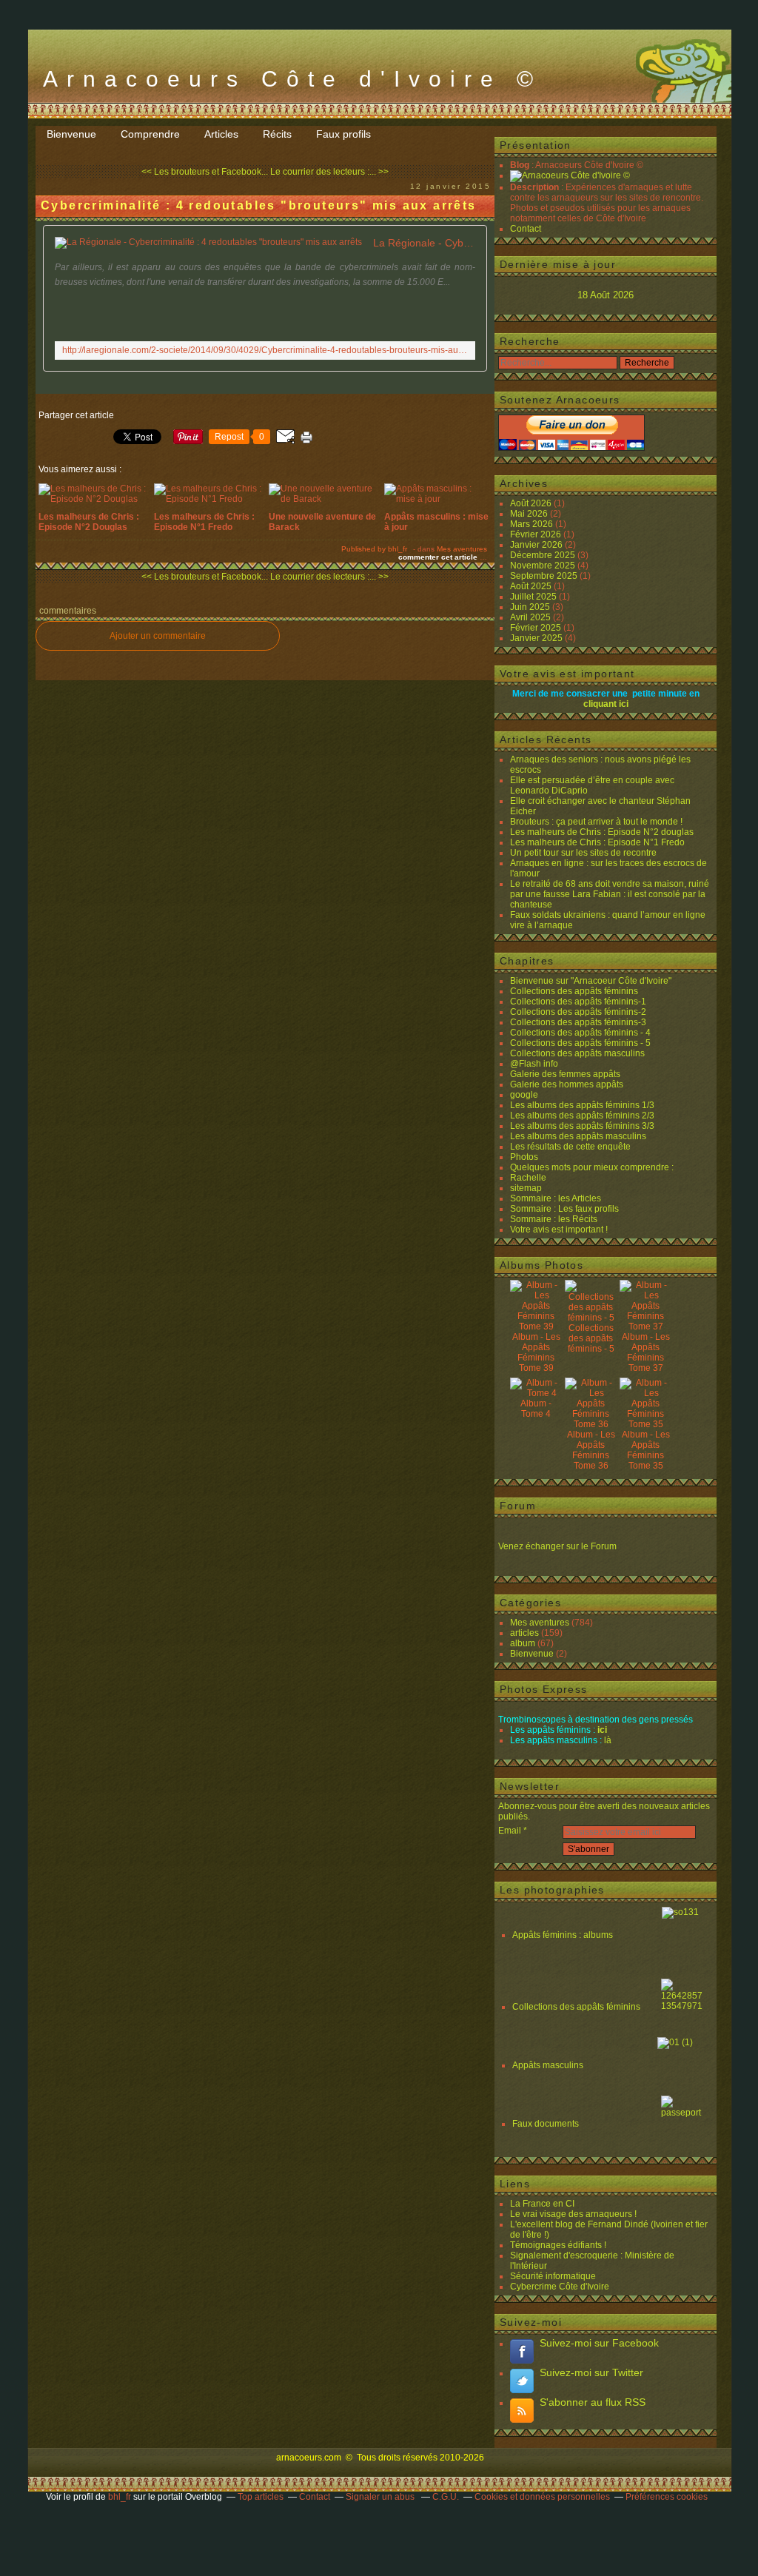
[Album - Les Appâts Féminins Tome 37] (645, 1326)
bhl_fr (120, 2497)
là (608, 1740)
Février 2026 (537, 534)
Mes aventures (462, 549)
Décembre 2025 (544, 555)
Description (536, 187)
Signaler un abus (381, 2497)
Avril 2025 (531, 617)
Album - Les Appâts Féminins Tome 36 (591, 1450)
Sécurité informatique (553, 2276)
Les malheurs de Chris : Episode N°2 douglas (602, 832)
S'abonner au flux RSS (593, 2402)
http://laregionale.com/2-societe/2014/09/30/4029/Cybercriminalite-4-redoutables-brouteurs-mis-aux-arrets (265, 350)
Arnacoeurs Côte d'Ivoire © (292, 79)
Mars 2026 (533, 524)
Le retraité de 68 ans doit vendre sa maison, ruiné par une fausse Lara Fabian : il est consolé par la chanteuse (610, 894)
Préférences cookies (667, 2497)
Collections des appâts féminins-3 (578, 1022)
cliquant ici (606, 704)
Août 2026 (532, 503)
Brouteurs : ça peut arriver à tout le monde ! (596, 822)
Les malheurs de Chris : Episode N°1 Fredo (597, 842)
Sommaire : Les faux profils (564, 1209)
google (524, 1095)
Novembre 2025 (544, 566)
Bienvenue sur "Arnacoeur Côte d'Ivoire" (591, 981)
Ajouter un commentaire (158, 636)
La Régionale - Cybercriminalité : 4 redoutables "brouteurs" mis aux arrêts (424, 243)
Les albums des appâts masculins (578, 1136)
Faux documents (546, 2124)
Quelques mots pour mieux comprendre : (592, 1167)
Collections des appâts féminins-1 (578, 1002)
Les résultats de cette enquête (570, 1147)
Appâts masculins (548, 2065)
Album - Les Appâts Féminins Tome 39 (536, 1352)
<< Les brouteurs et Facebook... (205, 172)
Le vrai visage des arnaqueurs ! (573, 2214)
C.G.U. (446, 2497)
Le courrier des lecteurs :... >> (329, 172)
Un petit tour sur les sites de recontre (583, 853)
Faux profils (343, 134)
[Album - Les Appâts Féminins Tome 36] (591, 1424)
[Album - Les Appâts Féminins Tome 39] (536, 1326)
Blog (520, 165)
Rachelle (528, 1178)
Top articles (261, 2497)
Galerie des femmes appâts (565, 1074)
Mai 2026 (530, 514)
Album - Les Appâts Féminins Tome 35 (646, 1450)
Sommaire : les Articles (556, 1198)
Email (510, 1831)
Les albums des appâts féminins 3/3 (582, 1126)
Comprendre (150, 134)
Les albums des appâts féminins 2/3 (582, 1116)
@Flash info (534, 1064)
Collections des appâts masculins (577, 1053)
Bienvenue (71, 134)
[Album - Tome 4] (536, 1393)
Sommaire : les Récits (554, 1219)
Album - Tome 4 (536, 1409)
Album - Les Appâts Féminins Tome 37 (646, 1352)
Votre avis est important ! (559, 1230)
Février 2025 (537, 628)
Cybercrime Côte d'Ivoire (560, 2287)
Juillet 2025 (534, 597)
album (523, 1643)
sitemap (526, 1188)
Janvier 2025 (537, 638)
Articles (221, 134)
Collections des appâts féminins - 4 (580, 1033)
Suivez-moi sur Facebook (599, 2343)
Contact (526, 229)
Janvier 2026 (537, 545)
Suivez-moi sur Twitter (591, 2372)
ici (602, 1730)
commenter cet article (439, 557)
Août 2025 (532, 586)
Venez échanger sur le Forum (557, 1546)
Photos (524, 1157)
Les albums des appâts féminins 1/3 (582, 1105)
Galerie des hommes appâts (567, 1084)
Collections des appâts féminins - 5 (580, 1043)
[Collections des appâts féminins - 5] (591, 1318)
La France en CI (542, 2204)
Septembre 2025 (545, 576)
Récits (277, 134)
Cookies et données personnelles (542, 2497)
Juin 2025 (531, 607)
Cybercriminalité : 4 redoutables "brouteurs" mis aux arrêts (259, 205)
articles (524, 1633)
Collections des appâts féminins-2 (578, 1012)
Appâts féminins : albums (564, 1935)
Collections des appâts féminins (574, 991)
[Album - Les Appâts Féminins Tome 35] (645, 1424)
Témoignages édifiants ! (558, 2245)
